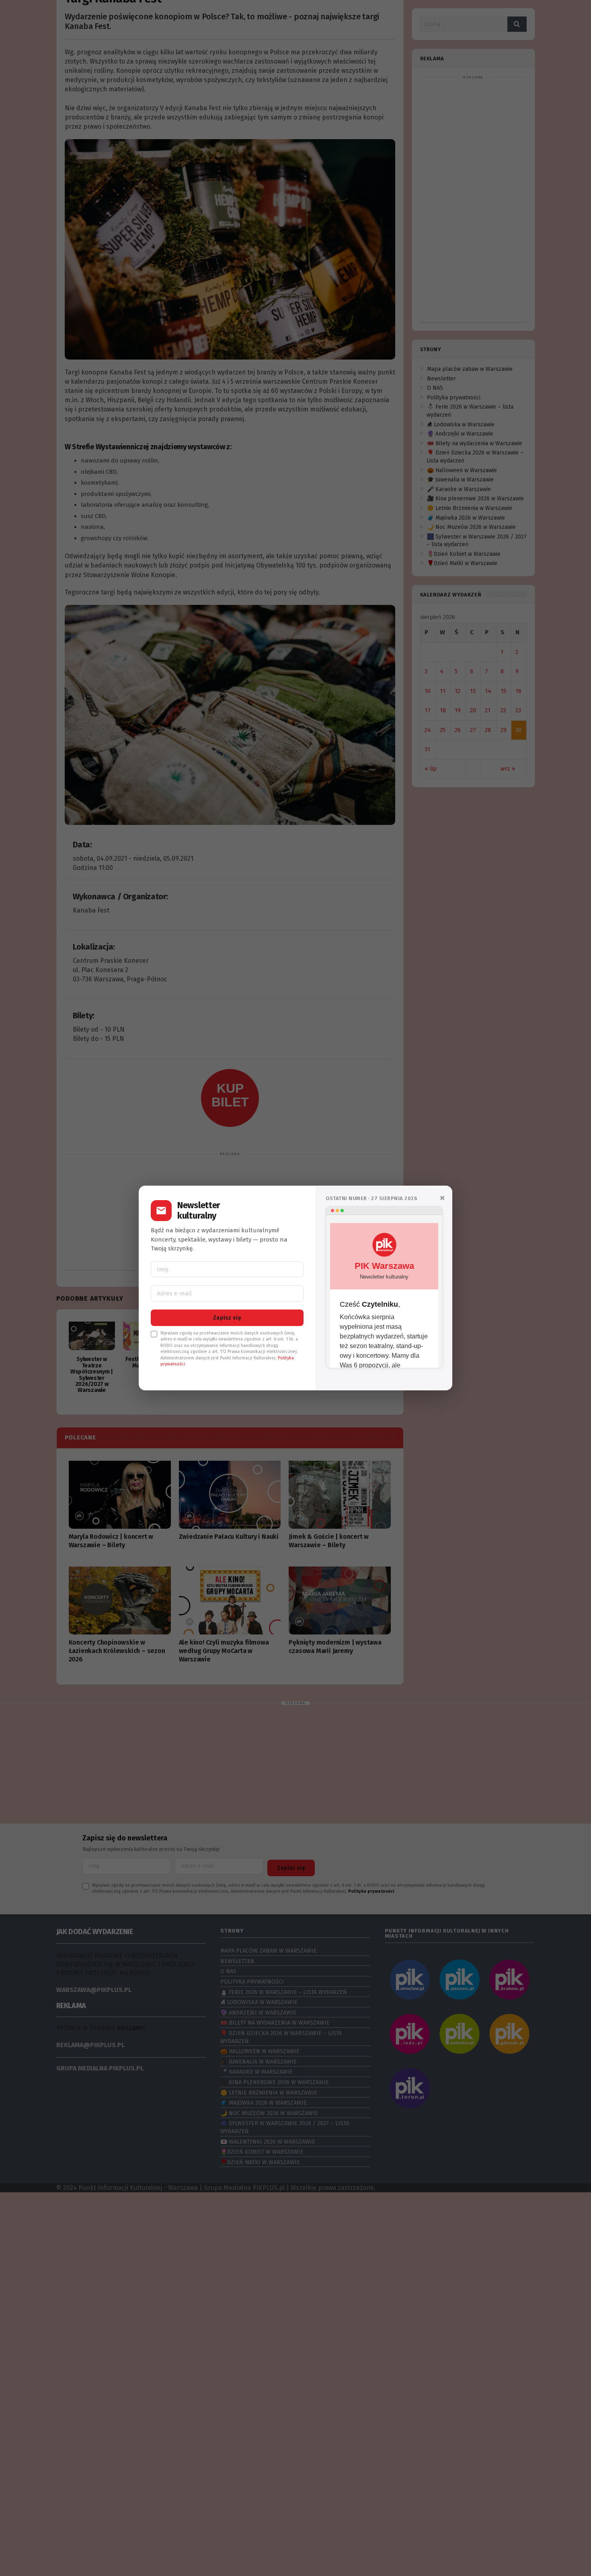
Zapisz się (227, 1318)
